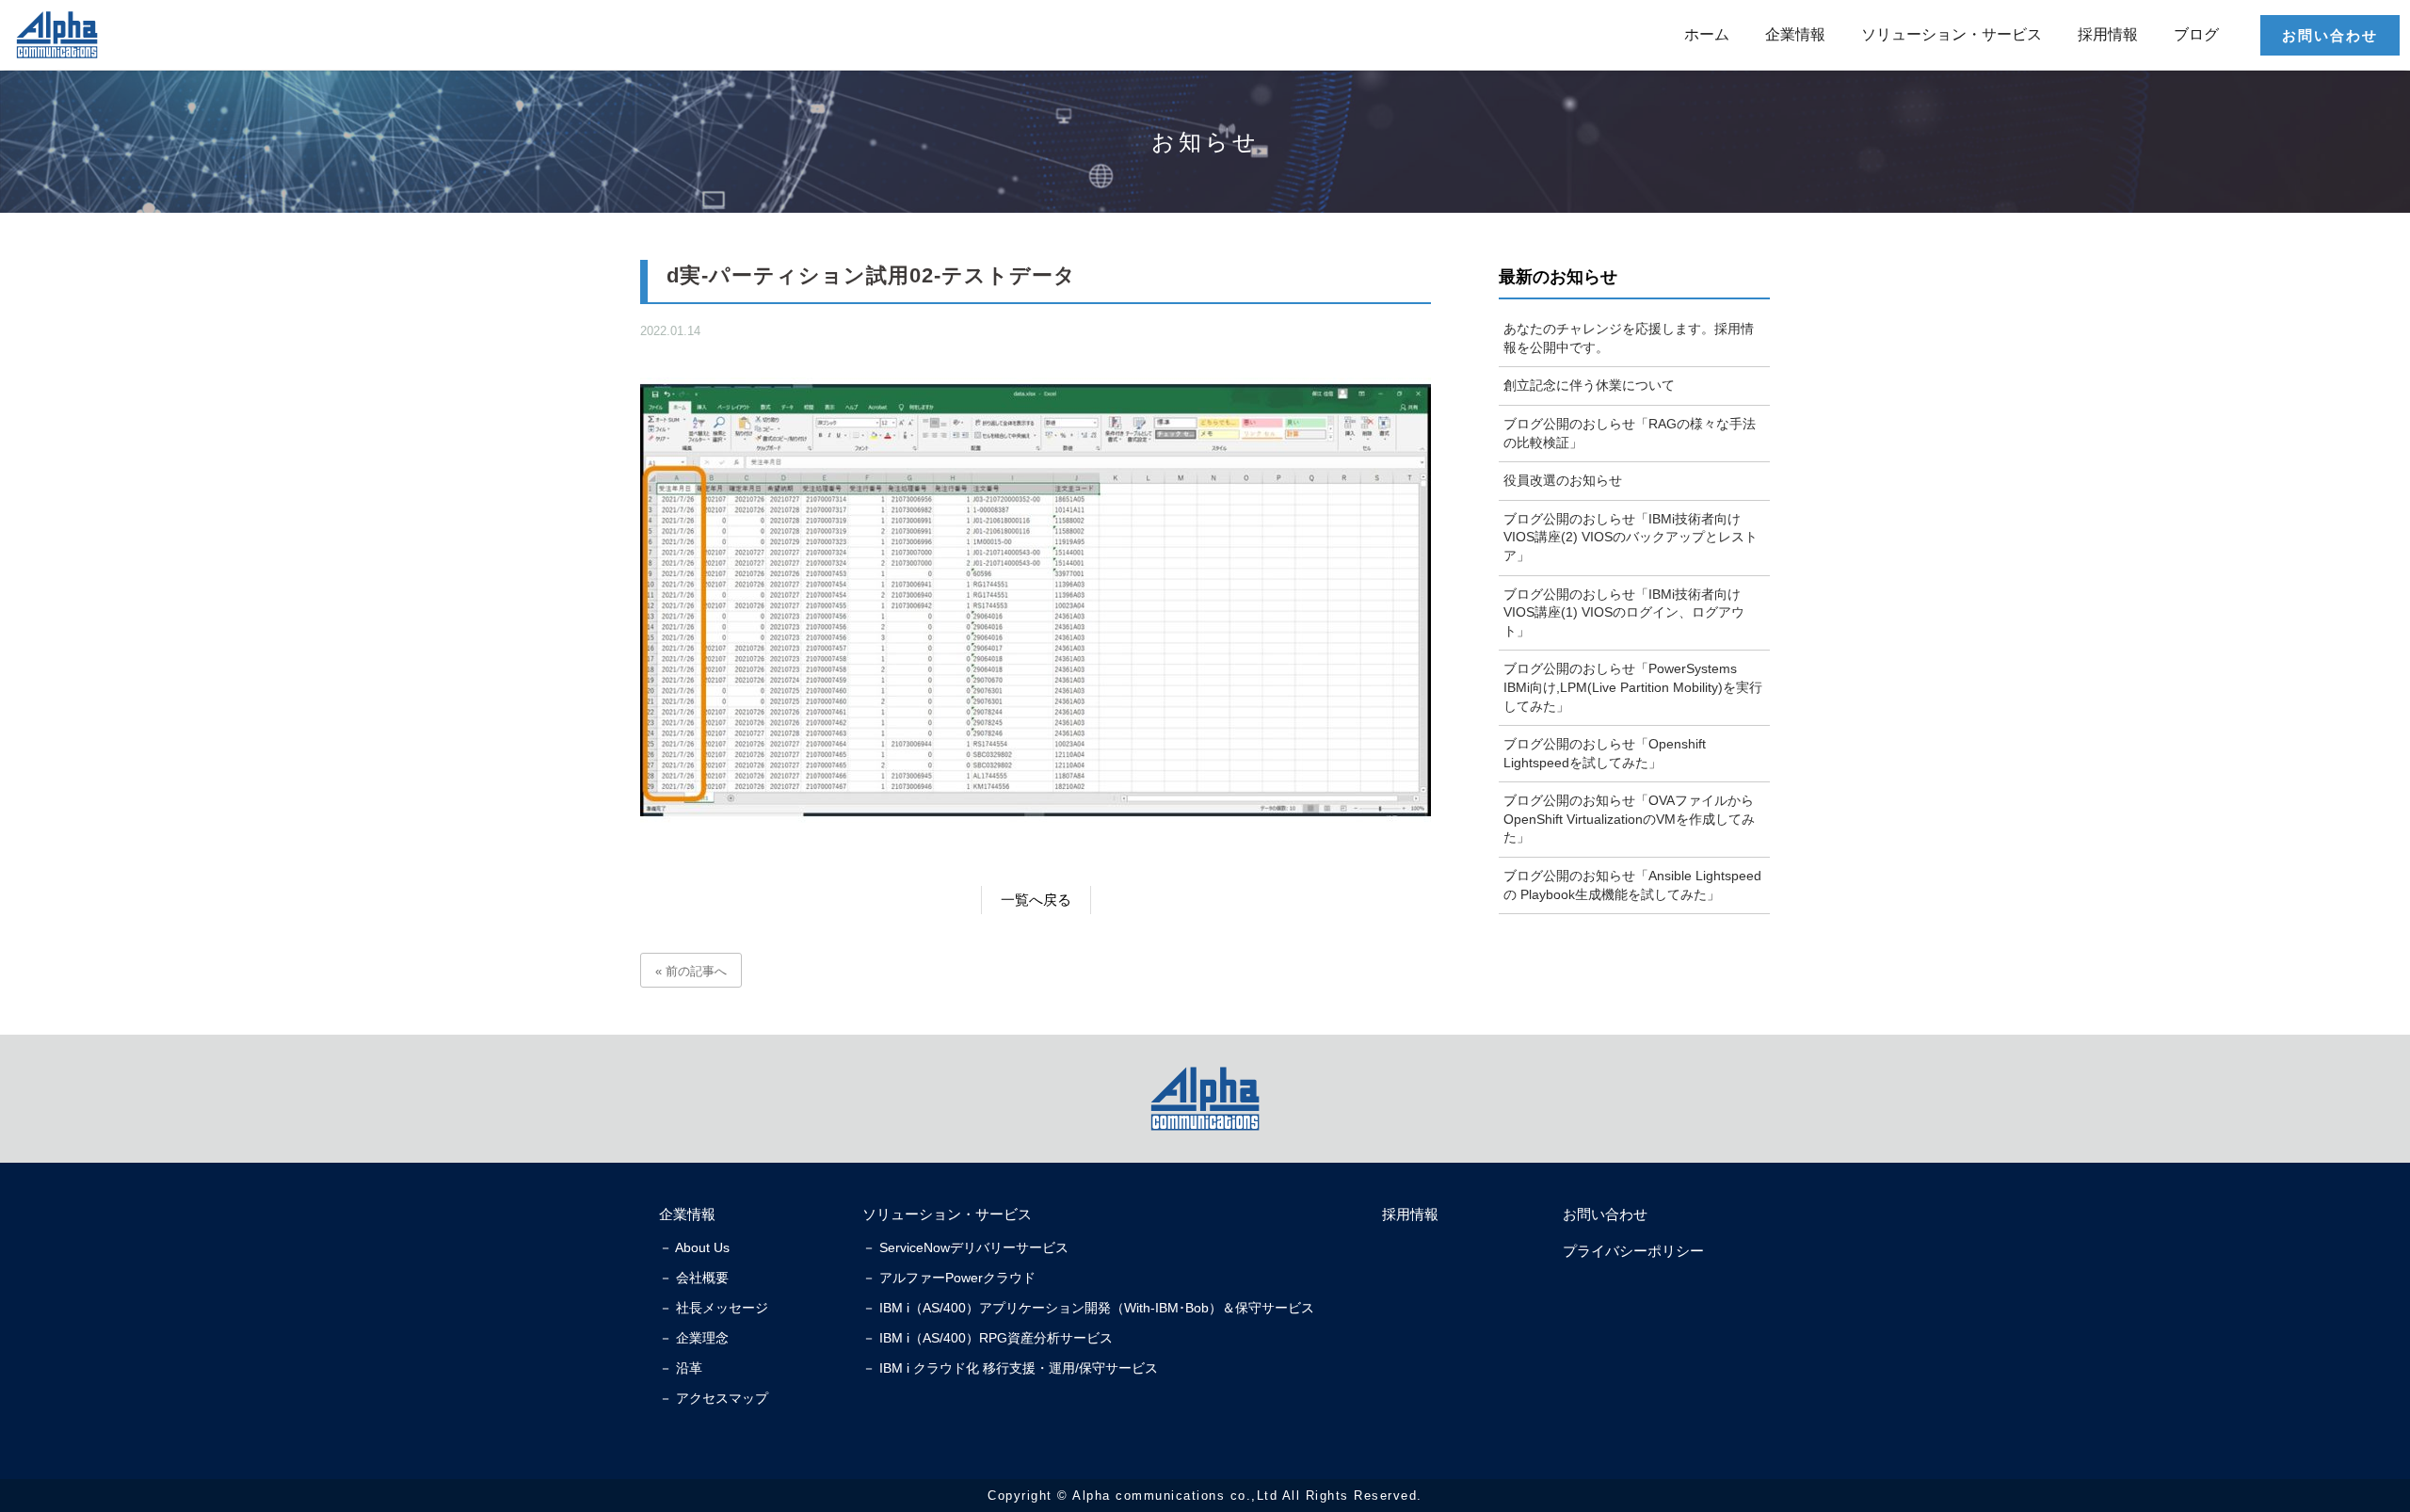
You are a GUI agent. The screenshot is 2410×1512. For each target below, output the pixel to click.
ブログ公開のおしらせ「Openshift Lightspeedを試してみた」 (1605, 753)
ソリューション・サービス (1952, 34)
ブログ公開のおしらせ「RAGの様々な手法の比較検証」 (1630, 433)
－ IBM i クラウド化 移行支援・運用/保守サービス (1010, 1368)
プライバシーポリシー (1633, 1251)
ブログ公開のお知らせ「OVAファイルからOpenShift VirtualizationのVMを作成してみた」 (1629, 819)
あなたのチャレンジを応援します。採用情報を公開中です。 (1629, 338)
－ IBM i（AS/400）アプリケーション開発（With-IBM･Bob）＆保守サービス (1088, 1308)
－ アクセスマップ (714, 1398)
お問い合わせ (2330, 35)
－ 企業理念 (694, 1338)
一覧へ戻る (1036, 900)
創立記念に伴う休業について (1589, 385)
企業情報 (1795, 34)
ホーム (1707, 34)
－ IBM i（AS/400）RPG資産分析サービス (988, 1338)
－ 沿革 (681, 1368)
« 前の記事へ (691, 971)
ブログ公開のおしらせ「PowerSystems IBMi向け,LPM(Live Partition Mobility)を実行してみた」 (1633, 687)
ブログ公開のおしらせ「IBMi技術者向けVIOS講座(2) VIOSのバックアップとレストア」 (1631, 537)
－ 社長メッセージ (714, 1308)
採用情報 (2108, 34)
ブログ (2196, 34)
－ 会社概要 (694, 1278)
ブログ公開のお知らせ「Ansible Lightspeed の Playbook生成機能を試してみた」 (1632, 885)
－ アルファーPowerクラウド (949, 1278)
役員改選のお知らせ (1563, 480)
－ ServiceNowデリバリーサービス (965, 1247)
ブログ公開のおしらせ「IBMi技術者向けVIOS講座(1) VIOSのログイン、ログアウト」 (1624, 612)
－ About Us (694, 1247)
